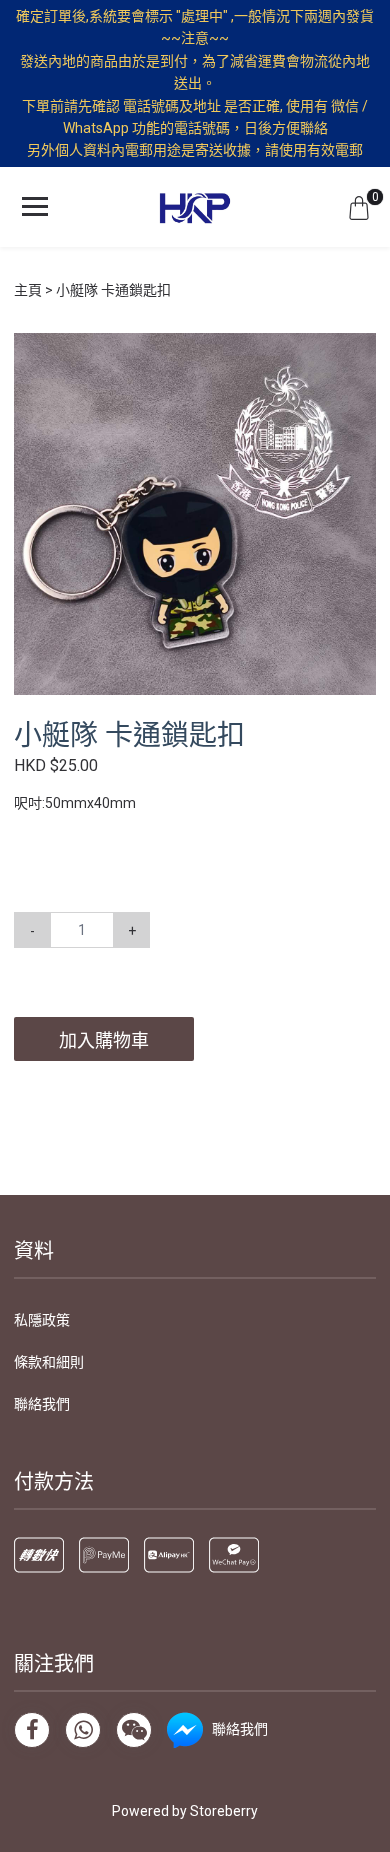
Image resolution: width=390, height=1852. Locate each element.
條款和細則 (49, 1362)
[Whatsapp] (83, 1730)
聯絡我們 (42, 1404)
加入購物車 (104, 1040)
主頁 (28, 290)
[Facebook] (32, 1730)
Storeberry (224, 1811)
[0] (359, 207)
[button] (358, 351)
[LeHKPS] (194, 207)
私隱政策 (42, 1320)
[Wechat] (134, 1730)
